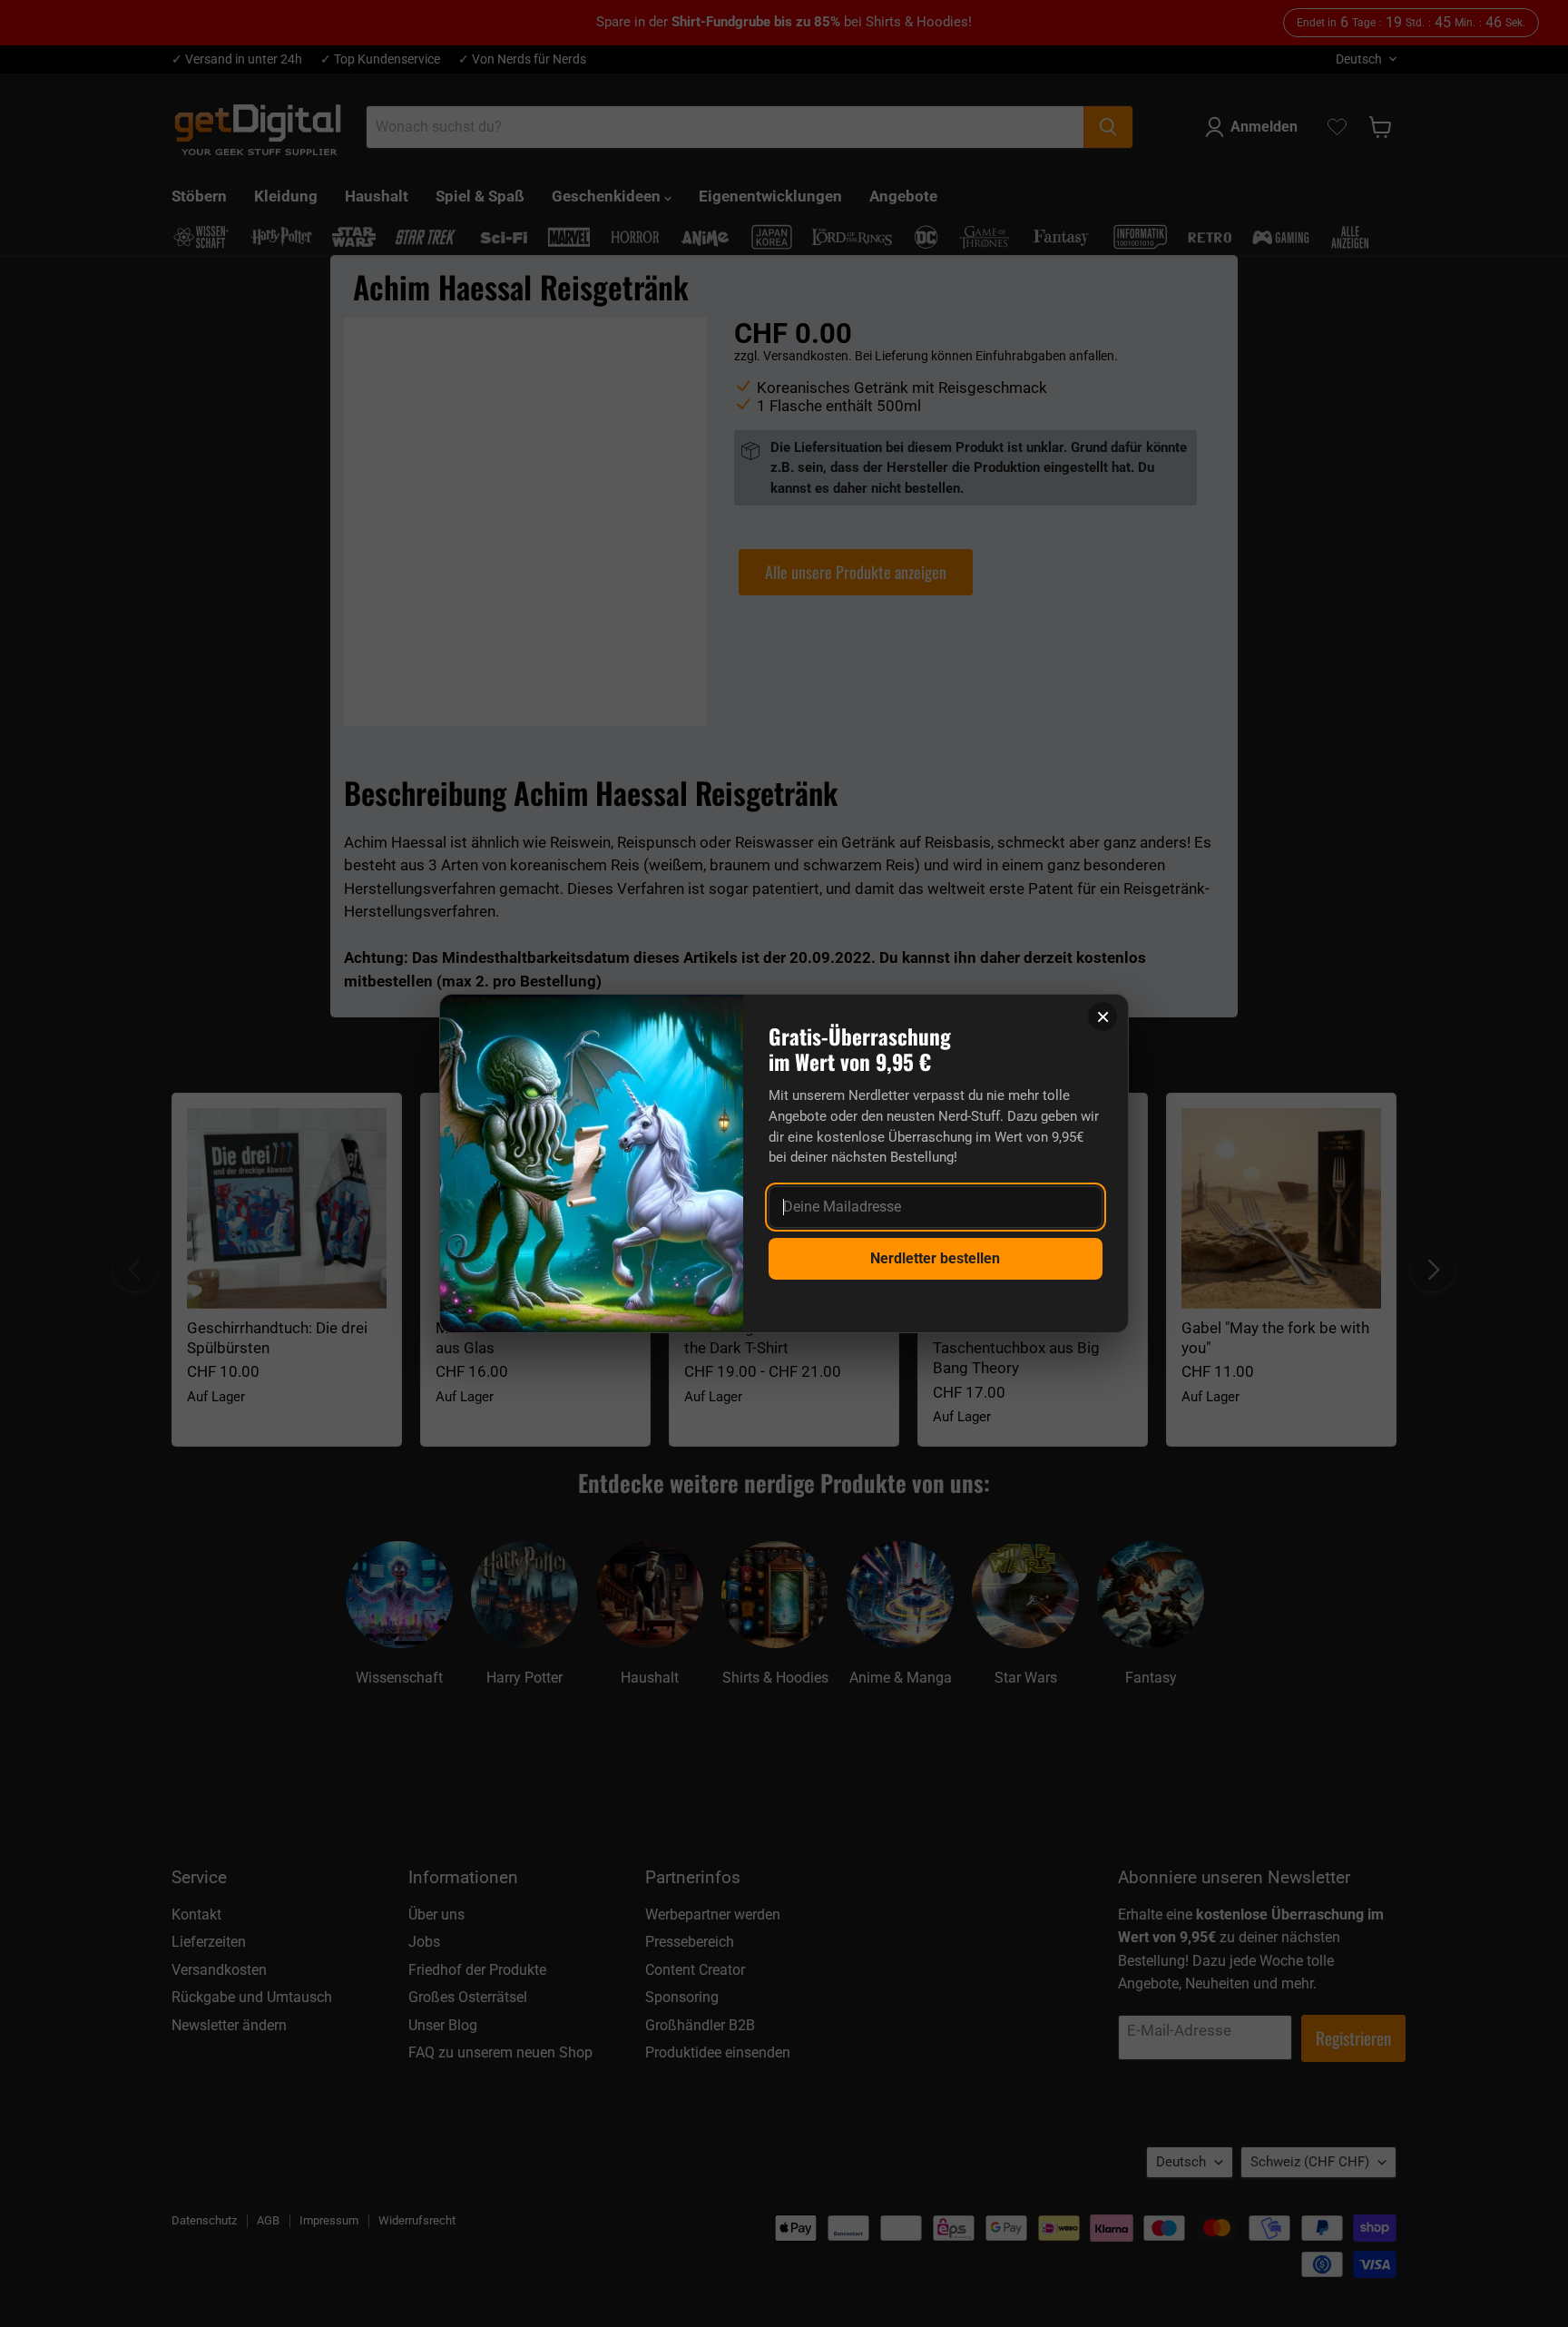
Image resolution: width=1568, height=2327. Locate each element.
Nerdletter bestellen (935, 1258)
